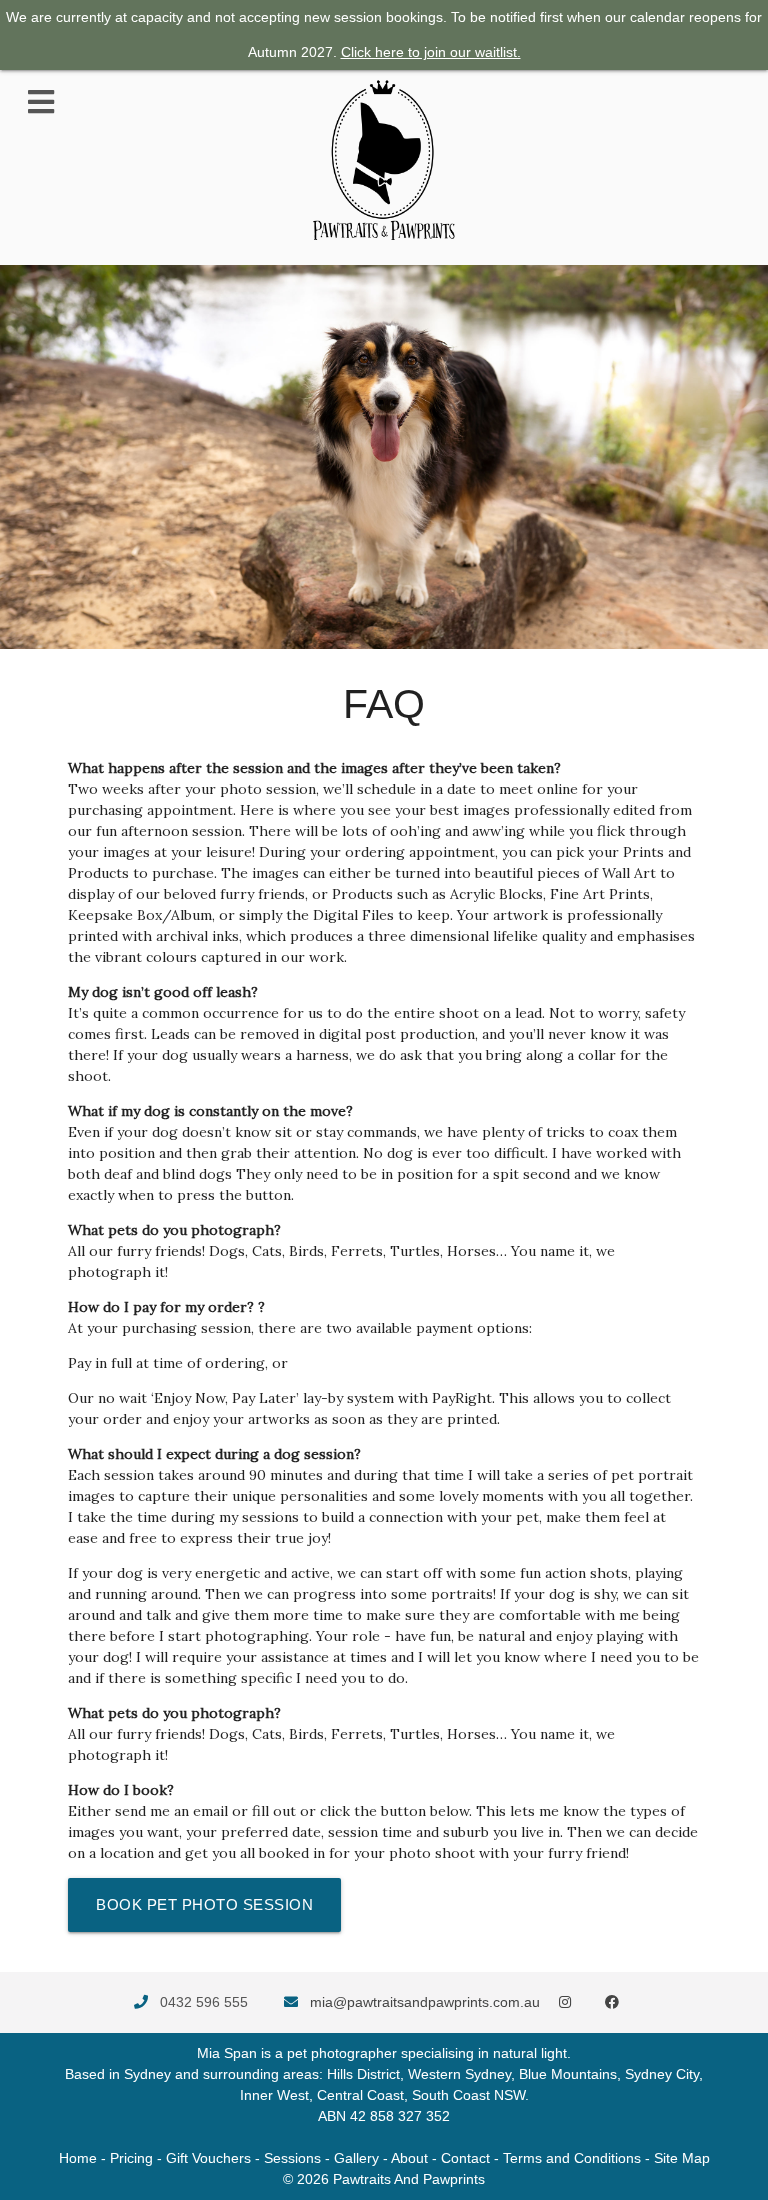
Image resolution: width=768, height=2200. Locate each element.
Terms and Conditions (572, 2158)
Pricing (131, 2158)
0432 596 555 (204, 2002)
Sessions (292, 2158)
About (409, 2158)
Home (78, 2158)
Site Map (682, 2158)
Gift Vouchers (208, 2158)
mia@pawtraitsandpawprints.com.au (425, 2002)
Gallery (356, 2158)
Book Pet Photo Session (204, 1904)
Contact (465, 2158)
